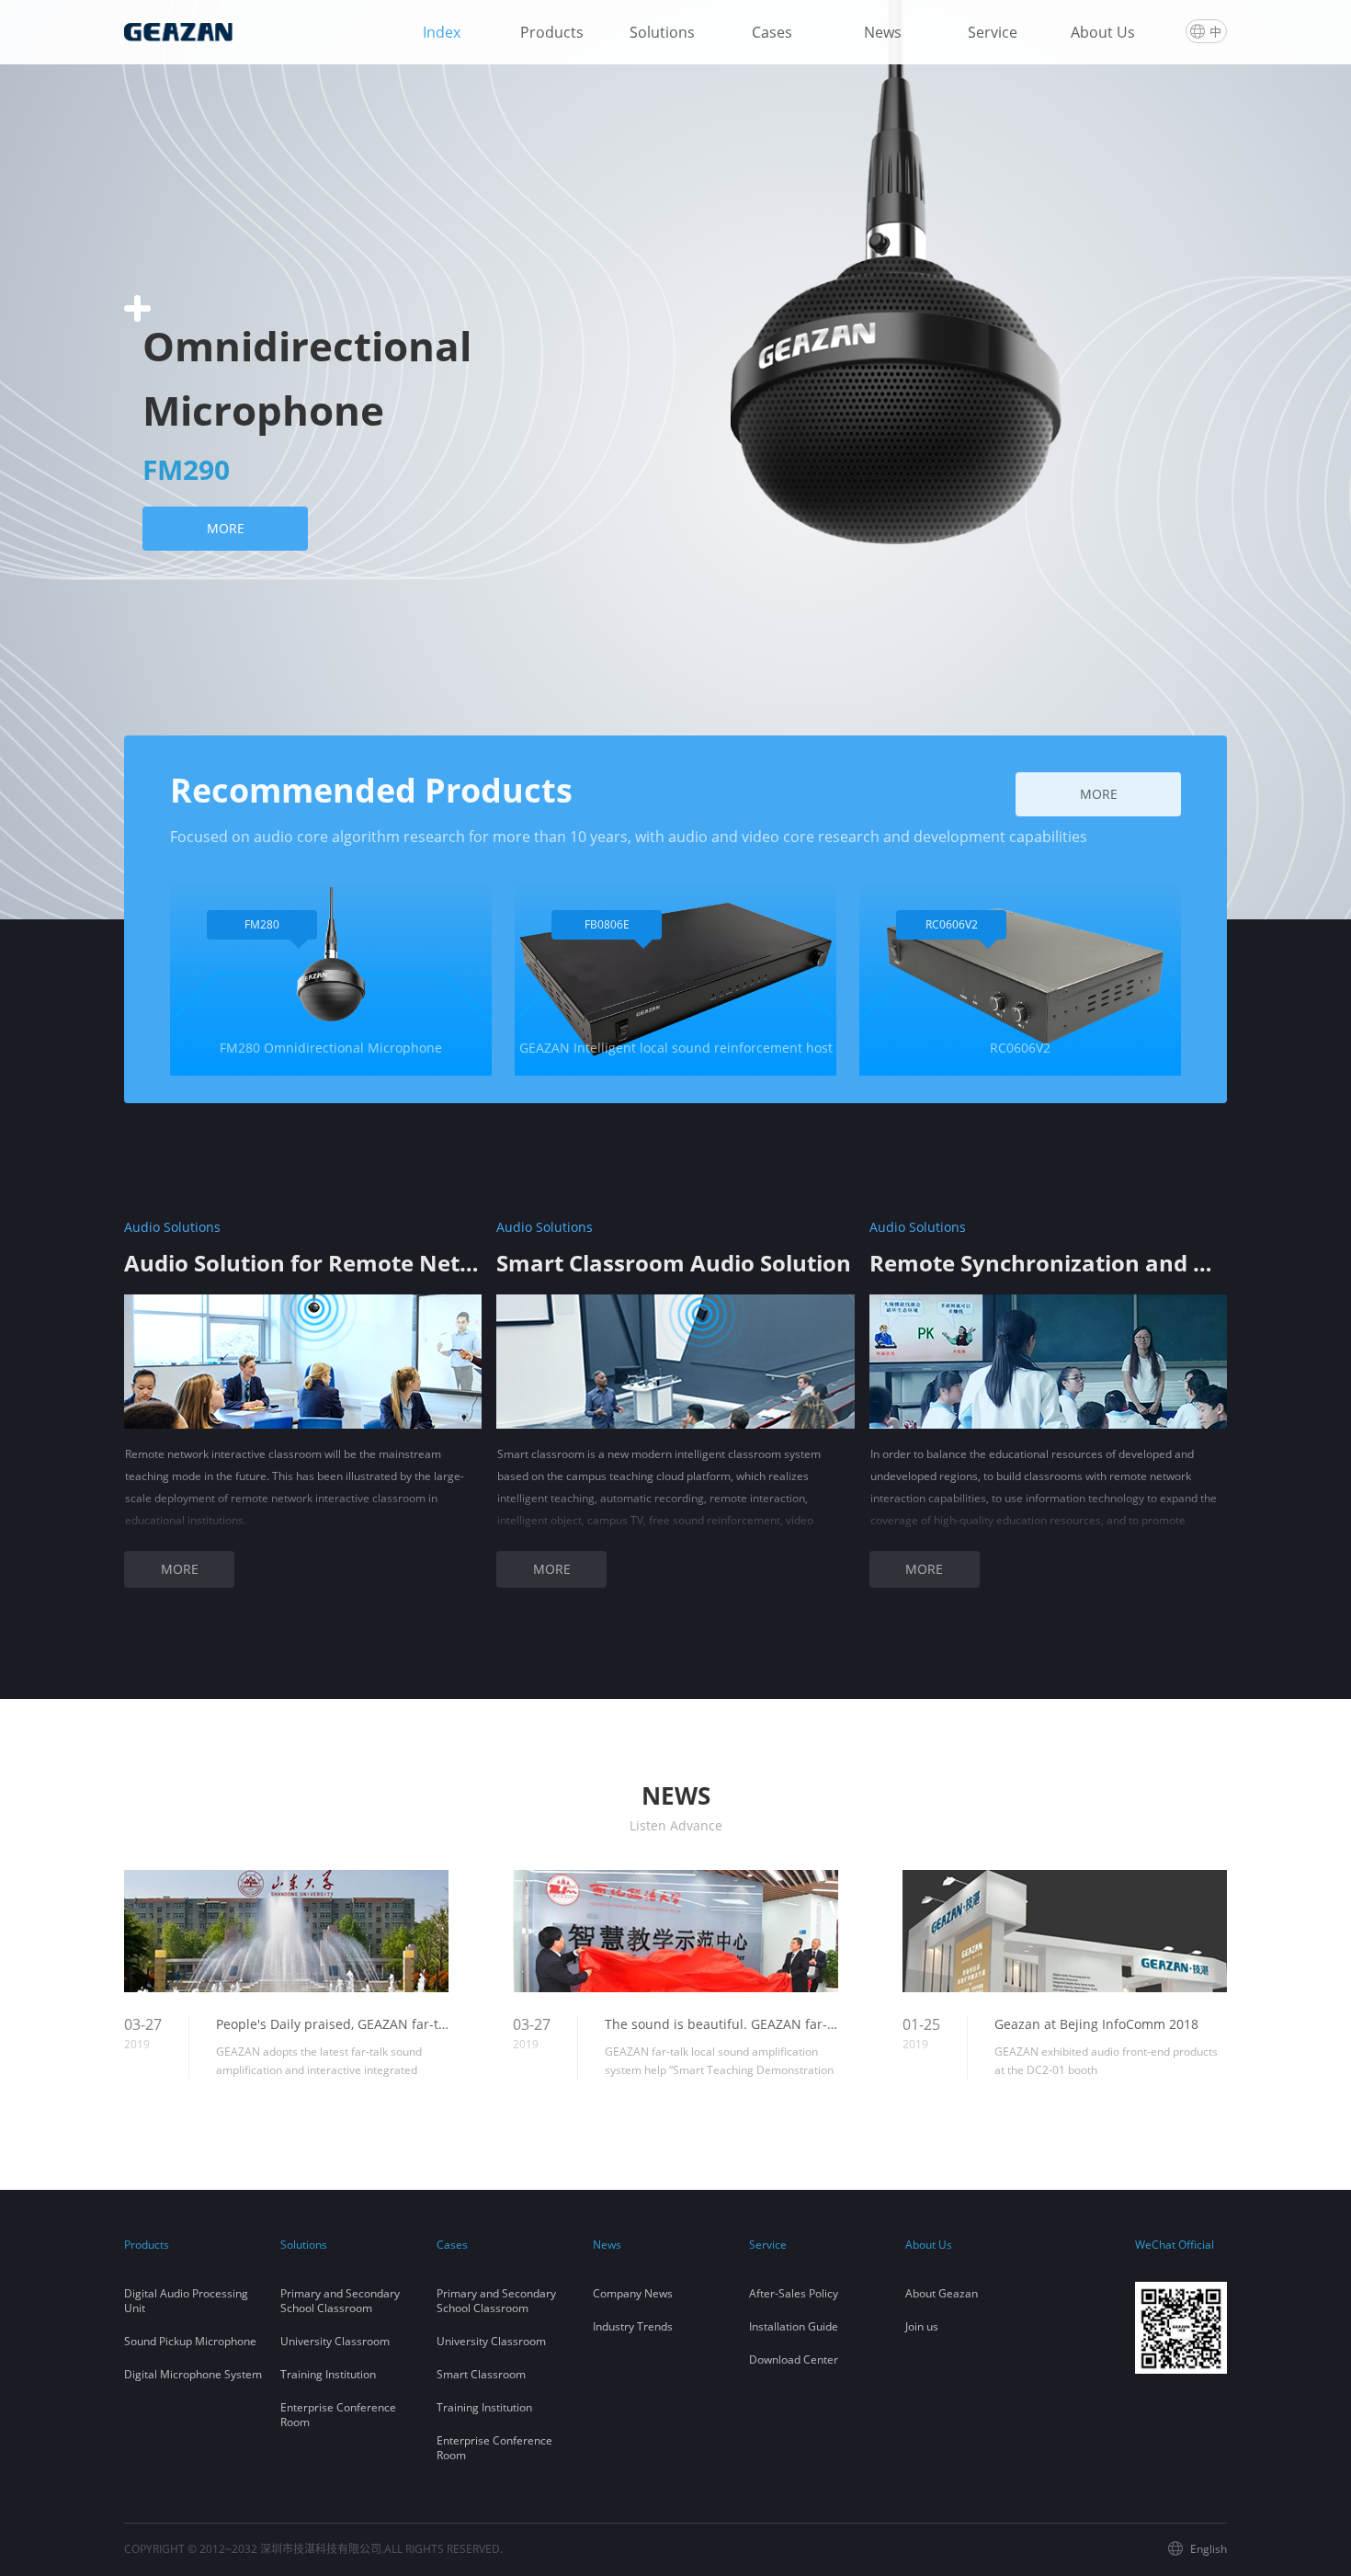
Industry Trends (633, 2326)
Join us (922, 2326)
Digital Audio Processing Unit (186, 2301)
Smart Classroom (481, 2374)
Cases (772, 32)
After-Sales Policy (794, 2293)
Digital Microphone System (193, 2374)
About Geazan (942, 2293)
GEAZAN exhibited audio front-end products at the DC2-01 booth (1106, 2061)
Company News (633, 2293)
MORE (226, 528)
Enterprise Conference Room (338, 2415)
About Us (1103, 32)
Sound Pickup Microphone (190, 2341)
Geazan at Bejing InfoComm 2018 (1096, 2024)
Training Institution (328, 2374)
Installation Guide (794, 2326)
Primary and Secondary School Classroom (340, 2301)
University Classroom (335, 2341)
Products (552, 32)
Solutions (662, 32)
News (883, 32)
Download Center (794, 2359)
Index (442, 32)
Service (993, 32)
